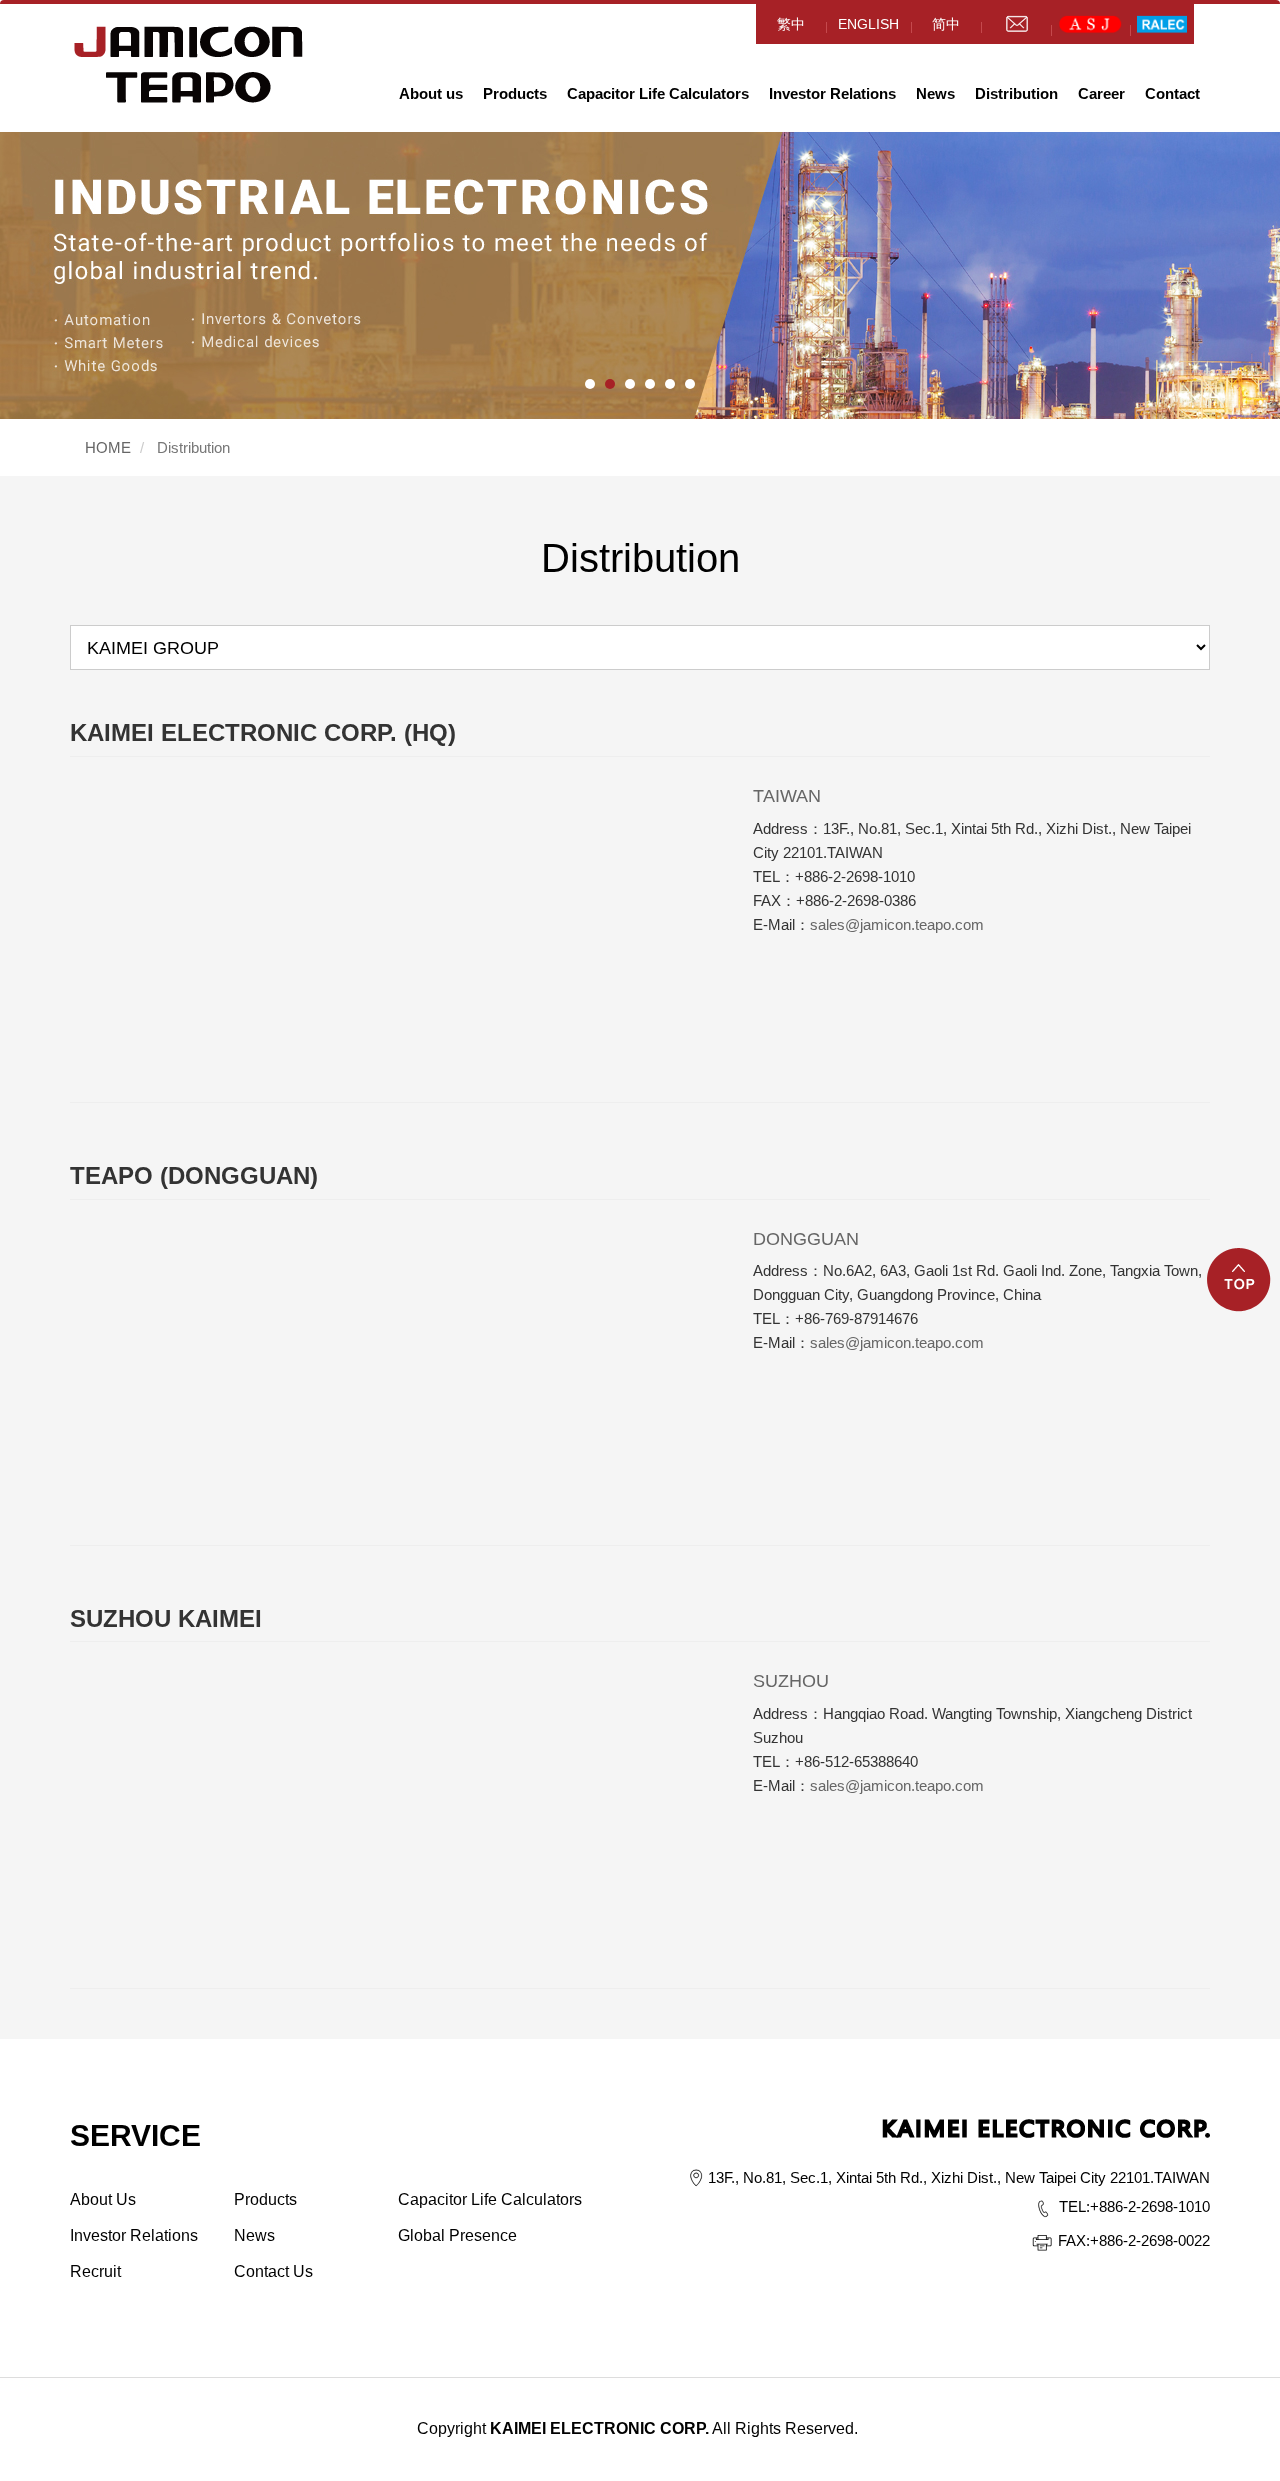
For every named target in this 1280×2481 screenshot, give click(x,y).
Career (1101, 93)
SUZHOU (791, 1681)
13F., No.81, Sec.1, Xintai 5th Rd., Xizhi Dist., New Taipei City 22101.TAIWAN (959, 2177)
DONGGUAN (806, 1239)
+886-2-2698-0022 (1134, 2240)
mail (1016, 24)
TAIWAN (787, 796)
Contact (1172, 93)
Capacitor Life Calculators (658, 93)
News (935, 93)
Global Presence (457, 2235)
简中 (946, 24)
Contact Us (273, 2271)
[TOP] (1240, 1291)
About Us (103, 2199)
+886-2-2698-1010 (1134, 2206)
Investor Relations (832, 93)
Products (515, 93)
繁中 (791, 24)
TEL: (1074, 2206)
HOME (189, 64)
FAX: (1074, 2240)
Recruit (95, 2271)
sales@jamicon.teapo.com (897, 924)
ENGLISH (868, 24)
